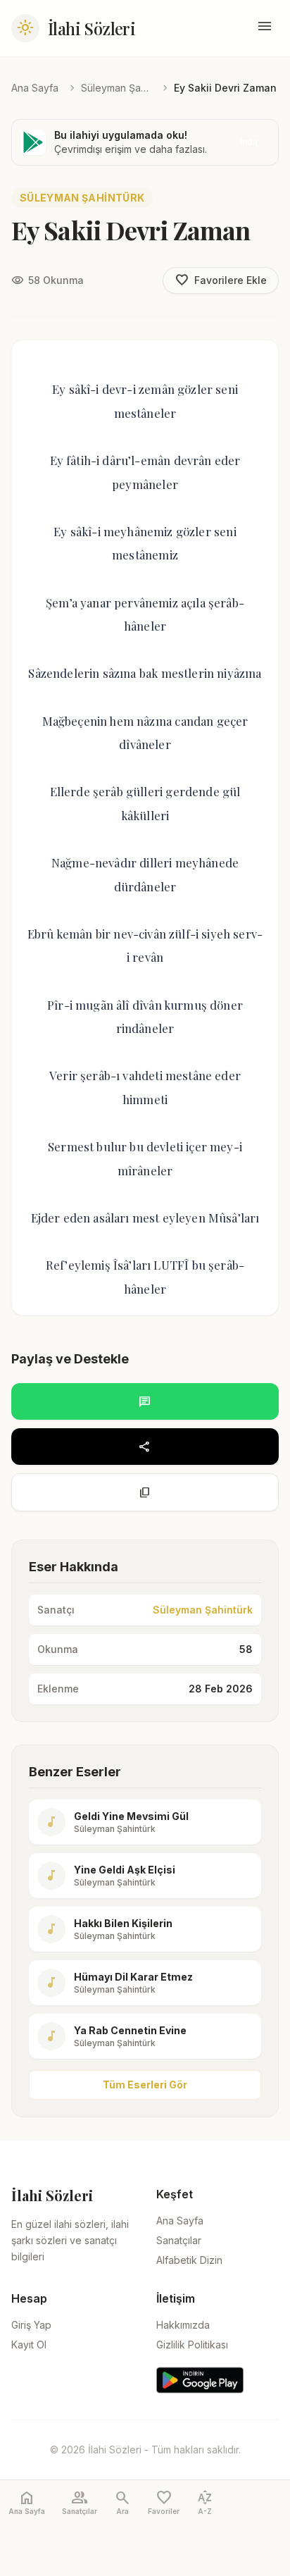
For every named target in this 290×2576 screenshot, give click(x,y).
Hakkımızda (183, 2325)
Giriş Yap (31, 2325)
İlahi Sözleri (92, 28)
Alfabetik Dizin (189, 2260)
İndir (249, 142)
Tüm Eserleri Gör (145, 2085)
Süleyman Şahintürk (116, 88)
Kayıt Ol (29, 2345)
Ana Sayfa (35, 88)
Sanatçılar (179, 2240)
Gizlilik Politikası (192, 2345)
